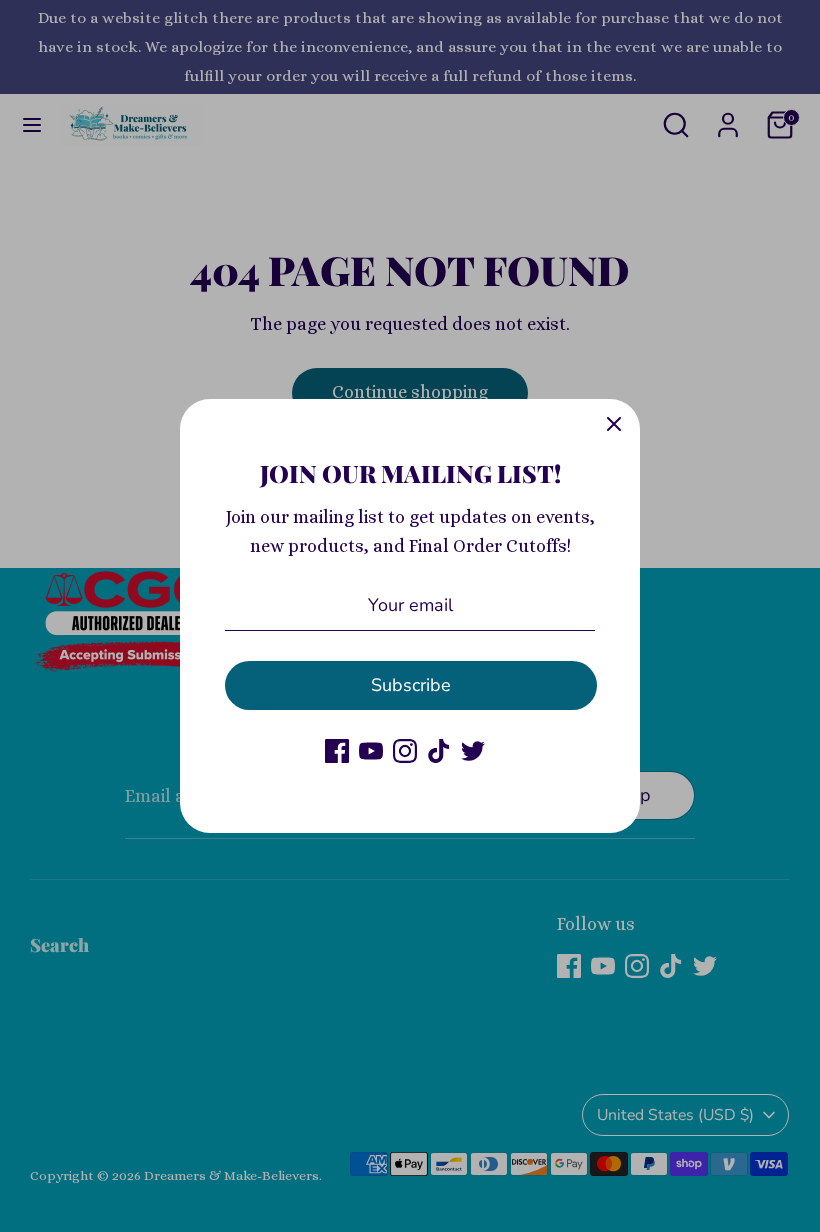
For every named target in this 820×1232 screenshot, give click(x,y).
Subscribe (411, 685)
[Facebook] (337, 751)
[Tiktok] (439, 751)
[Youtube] (371, 751)
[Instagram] (405, 751)
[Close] (614, 425)
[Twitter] (473, 751)
